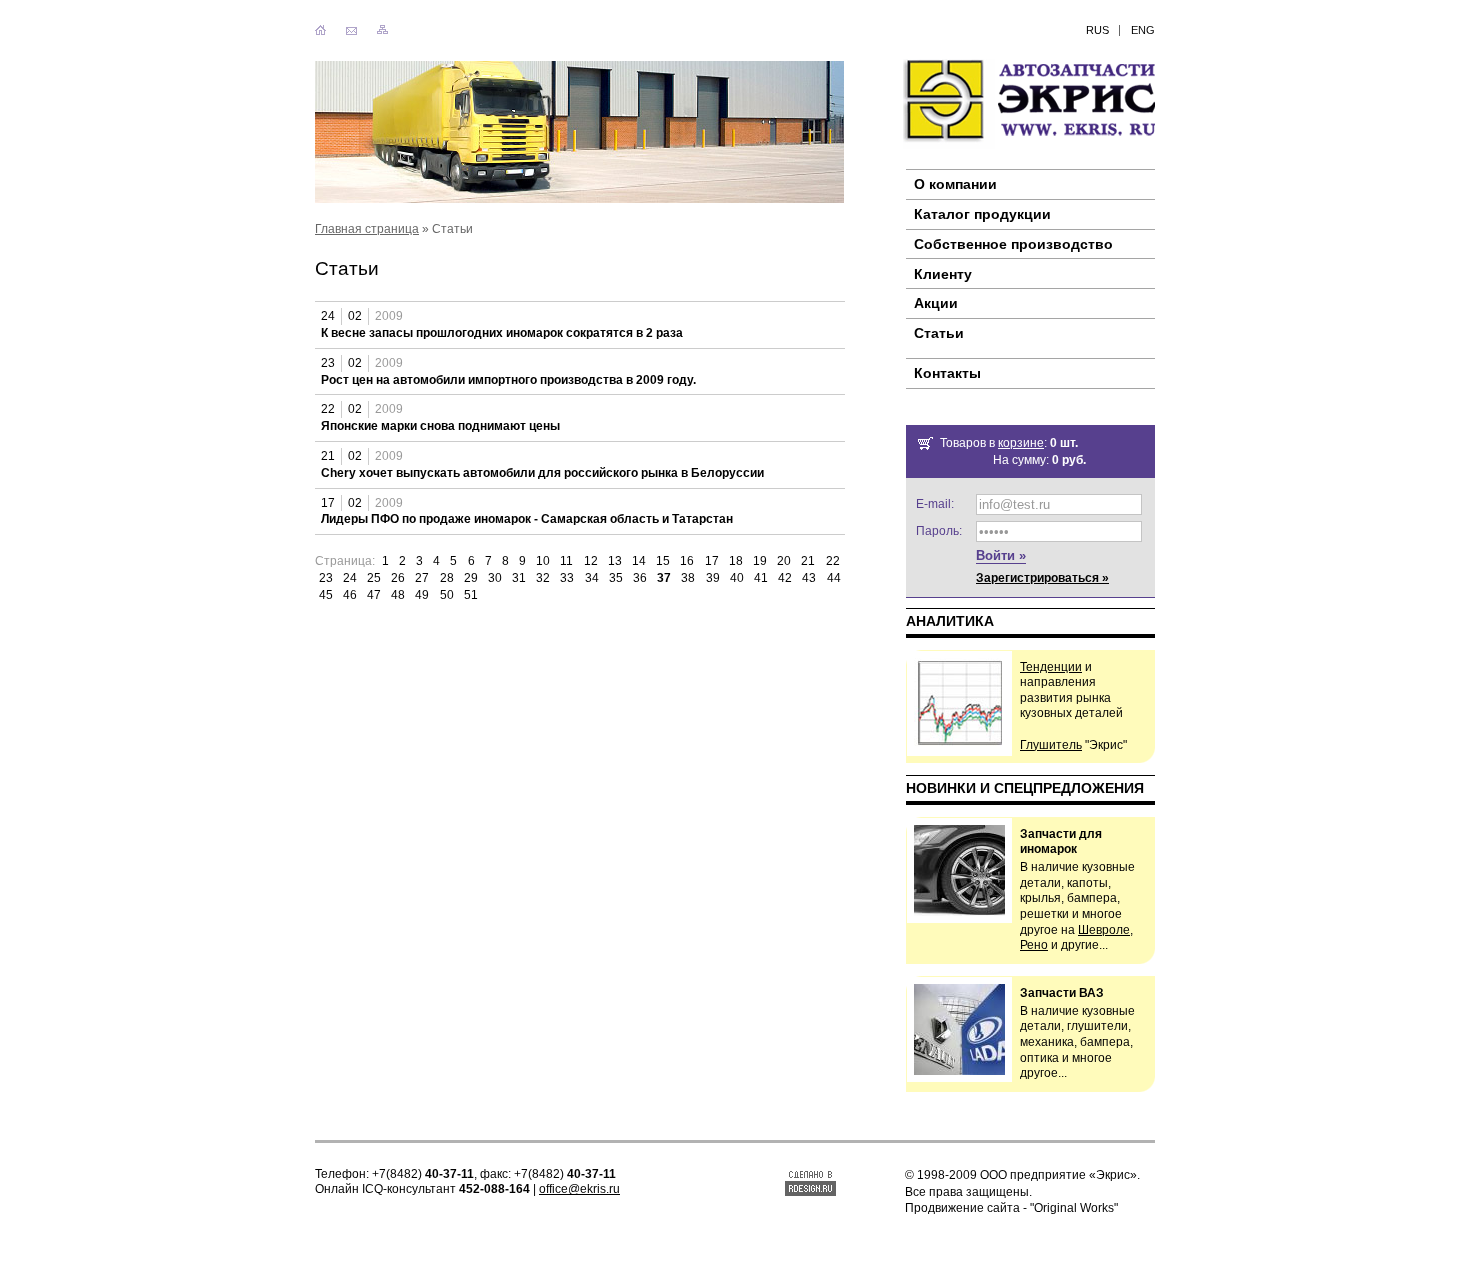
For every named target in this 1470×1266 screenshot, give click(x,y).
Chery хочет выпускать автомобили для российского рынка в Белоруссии (542, 473)
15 (663, 561)
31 (519, 578)
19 (760, 561)
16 (687, 561)
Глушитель (1051, 745)
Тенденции (1051, 667)
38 (688, 578)
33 (567, 578)
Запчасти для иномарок (1061, 842)
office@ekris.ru (579, 1189)
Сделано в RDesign (810, 1182)
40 (737, 578)
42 (785, 578)
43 (809, 578)
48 (398, 595)
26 (398, 578)
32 (543, 578)
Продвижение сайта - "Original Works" (1011, 1208)
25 (374, 578)
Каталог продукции (982, 214)
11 (566, 561)
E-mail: (935, 504)
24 (350, 578)
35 (616, 578)
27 (422, 578)
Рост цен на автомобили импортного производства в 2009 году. (508, 380)
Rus (1097, 30)
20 (784, 561)
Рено (1034, 945)
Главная (320, 30)
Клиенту (943, 274)
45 (326, 595)
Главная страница (367, 229)
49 (422, 595)
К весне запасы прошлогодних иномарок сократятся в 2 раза (502, 333)
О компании (955, 184)
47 (374, 595)
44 (834, 578)
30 (495, 578)
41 (761, 578)
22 (833, 561)
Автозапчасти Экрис (1027, 104)
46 (350, 595)
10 (543, 561)
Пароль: (939, 531)
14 (639, 561)
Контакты (351, 30)
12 (591, 561)
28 (447, 578)
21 (808, 561)
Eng (1143, 30)
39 (713, 578)
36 (640, 578)
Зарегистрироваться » (1042, 578)
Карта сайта (382, 30)
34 (592, 578)
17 (712, 561)
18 (736, 561)
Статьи (939, 333)
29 (471, 578)
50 (447, 595)
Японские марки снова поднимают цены (440, 426)
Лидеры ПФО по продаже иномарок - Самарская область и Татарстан (527, 519)
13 (615, 561)
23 (326, 578)
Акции (936, 303)
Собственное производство (1013, 244)
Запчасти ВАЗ (1062, 993)
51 (471, 595)
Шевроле (1104, 930)
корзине (1021, 443)
